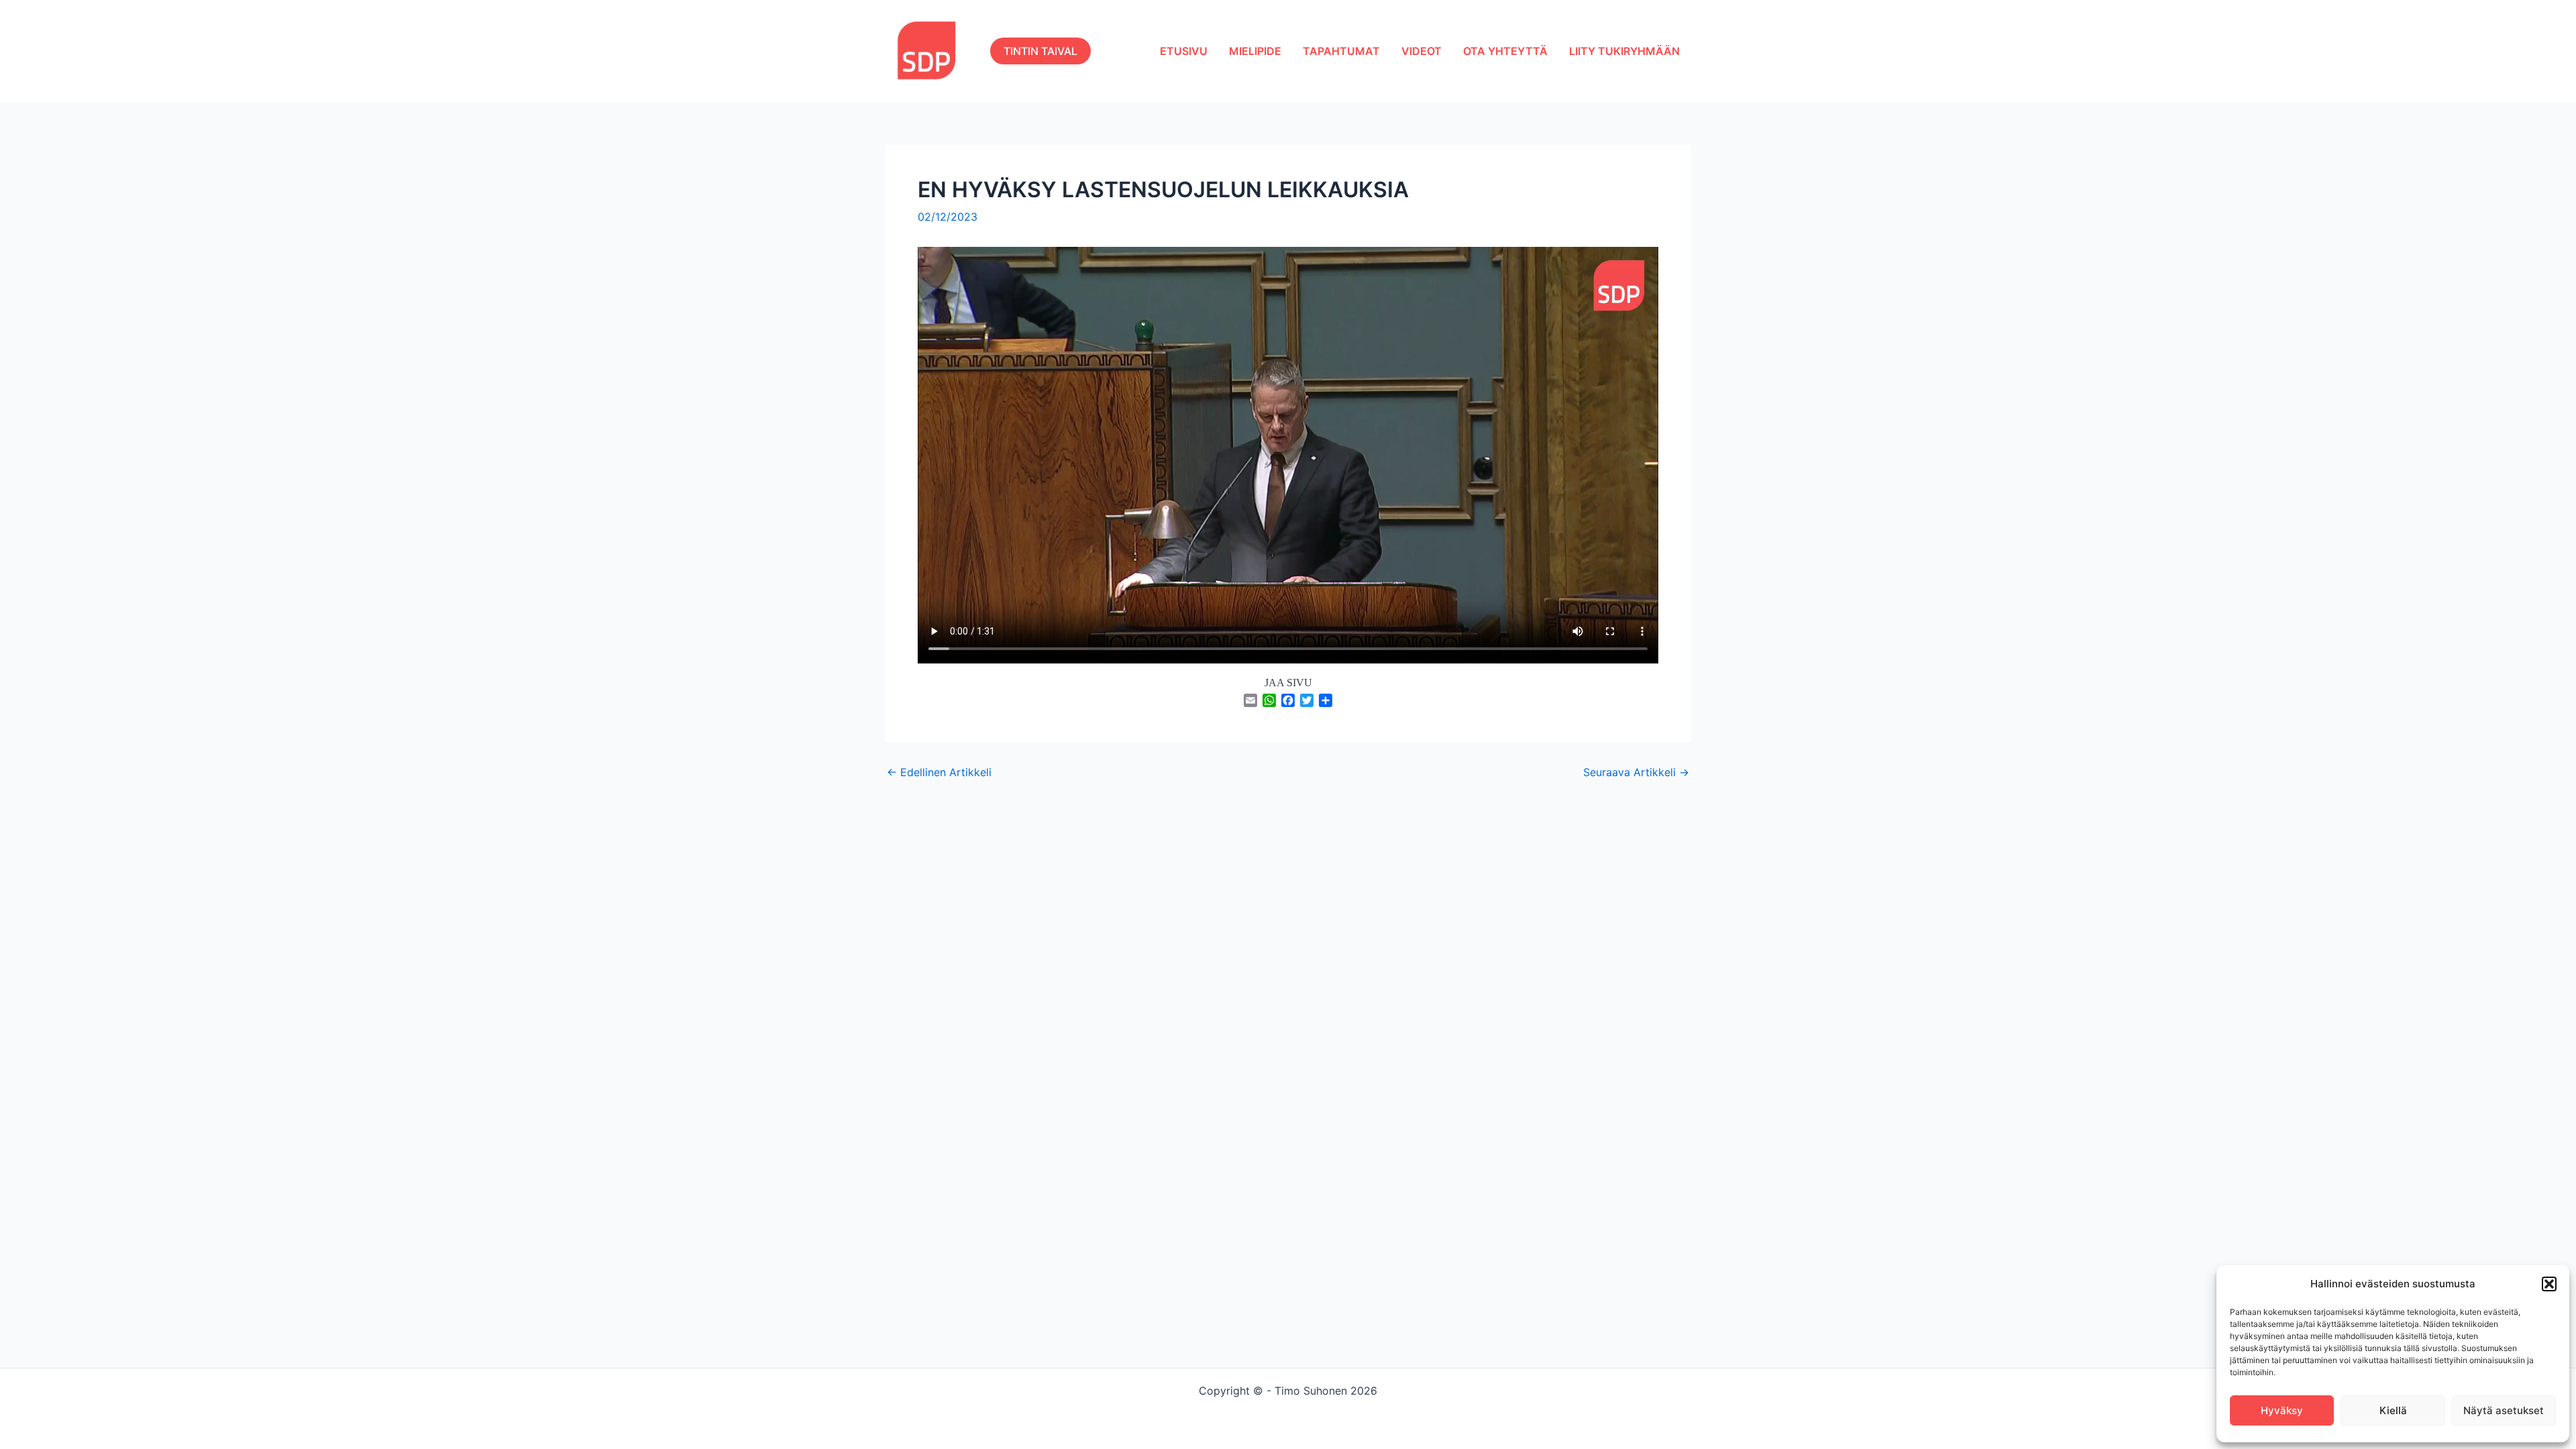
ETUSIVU (1184, 51)
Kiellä (2393, 1410)
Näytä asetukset (2504, 1410)
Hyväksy (2282, 1410)
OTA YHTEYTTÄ (1505, 51)
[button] (2549, 1284)
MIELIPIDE (1255, 51)
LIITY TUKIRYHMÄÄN (1624, 51)
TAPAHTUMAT (1341, 51)
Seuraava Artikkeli (1636, 772)
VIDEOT (1421, 51)
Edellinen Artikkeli (939, 772)
